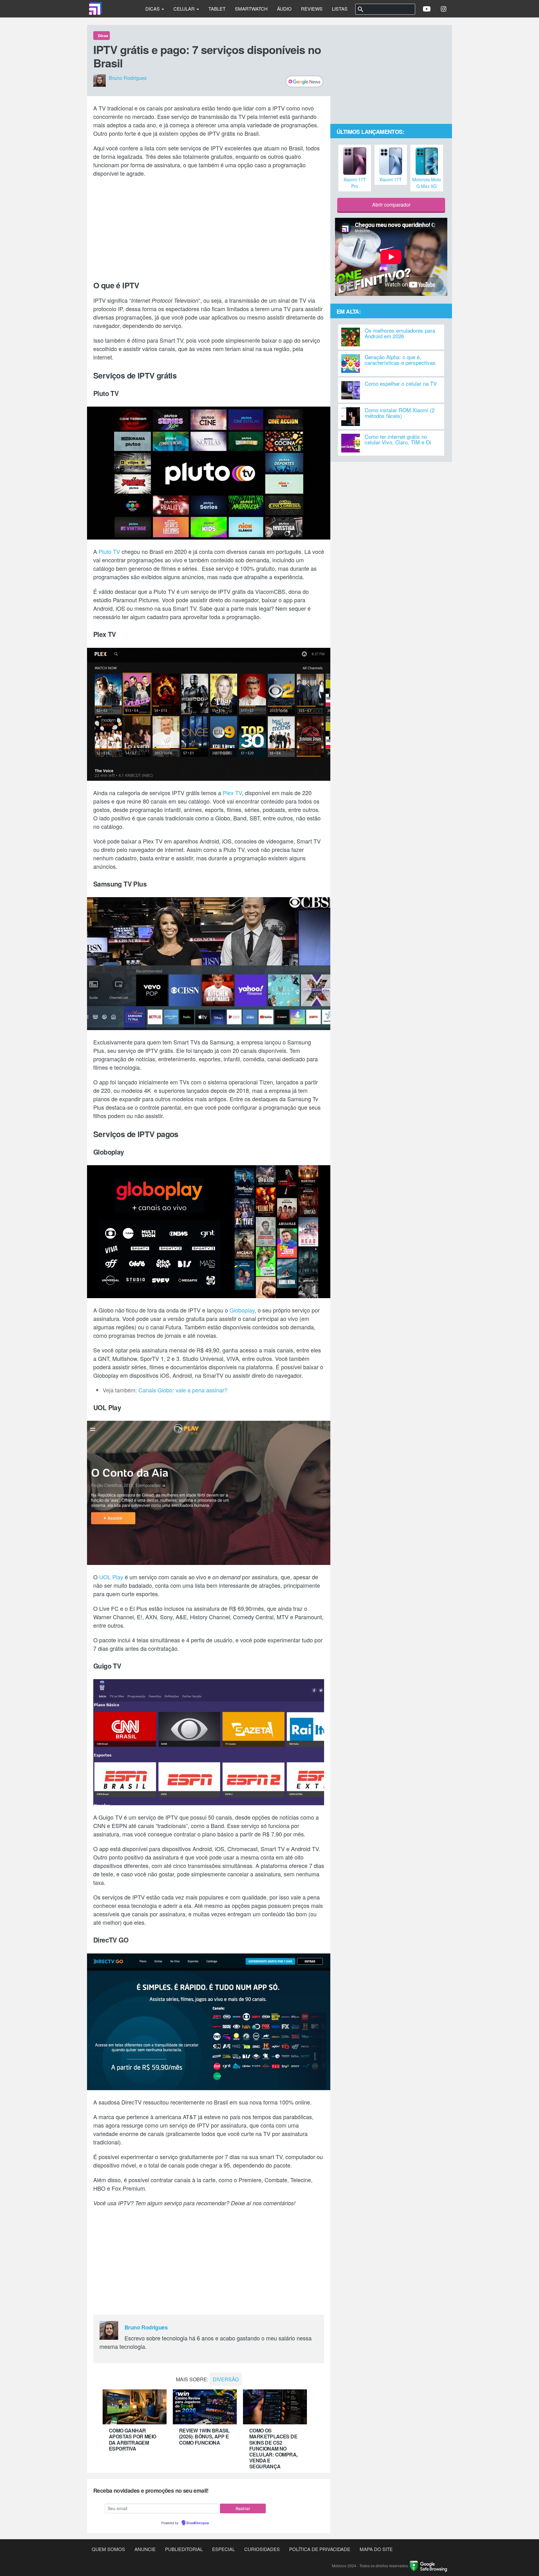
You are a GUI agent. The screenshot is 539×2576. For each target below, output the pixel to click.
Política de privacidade (320, 2549)
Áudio (284, 9)
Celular (185, 9)
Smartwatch (251, 9)
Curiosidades (262, 2549)
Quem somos (108, 2549)
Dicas (153, 9)
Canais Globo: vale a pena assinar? (183, 1390)
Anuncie (145, 2549)
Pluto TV (109, 551)
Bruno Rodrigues (128, 78)
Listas (340, 9)
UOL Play (111, 1577)
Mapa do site (376, 2549)
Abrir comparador (391, 205)
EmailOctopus (198, 2523)
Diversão (226, 2379)
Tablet (217, 9)
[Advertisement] (209, 227)
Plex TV (232, 793)
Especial (223, 2549)
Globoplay (242, 1310)
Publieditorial (184, 2549)
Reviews (312, 9)
